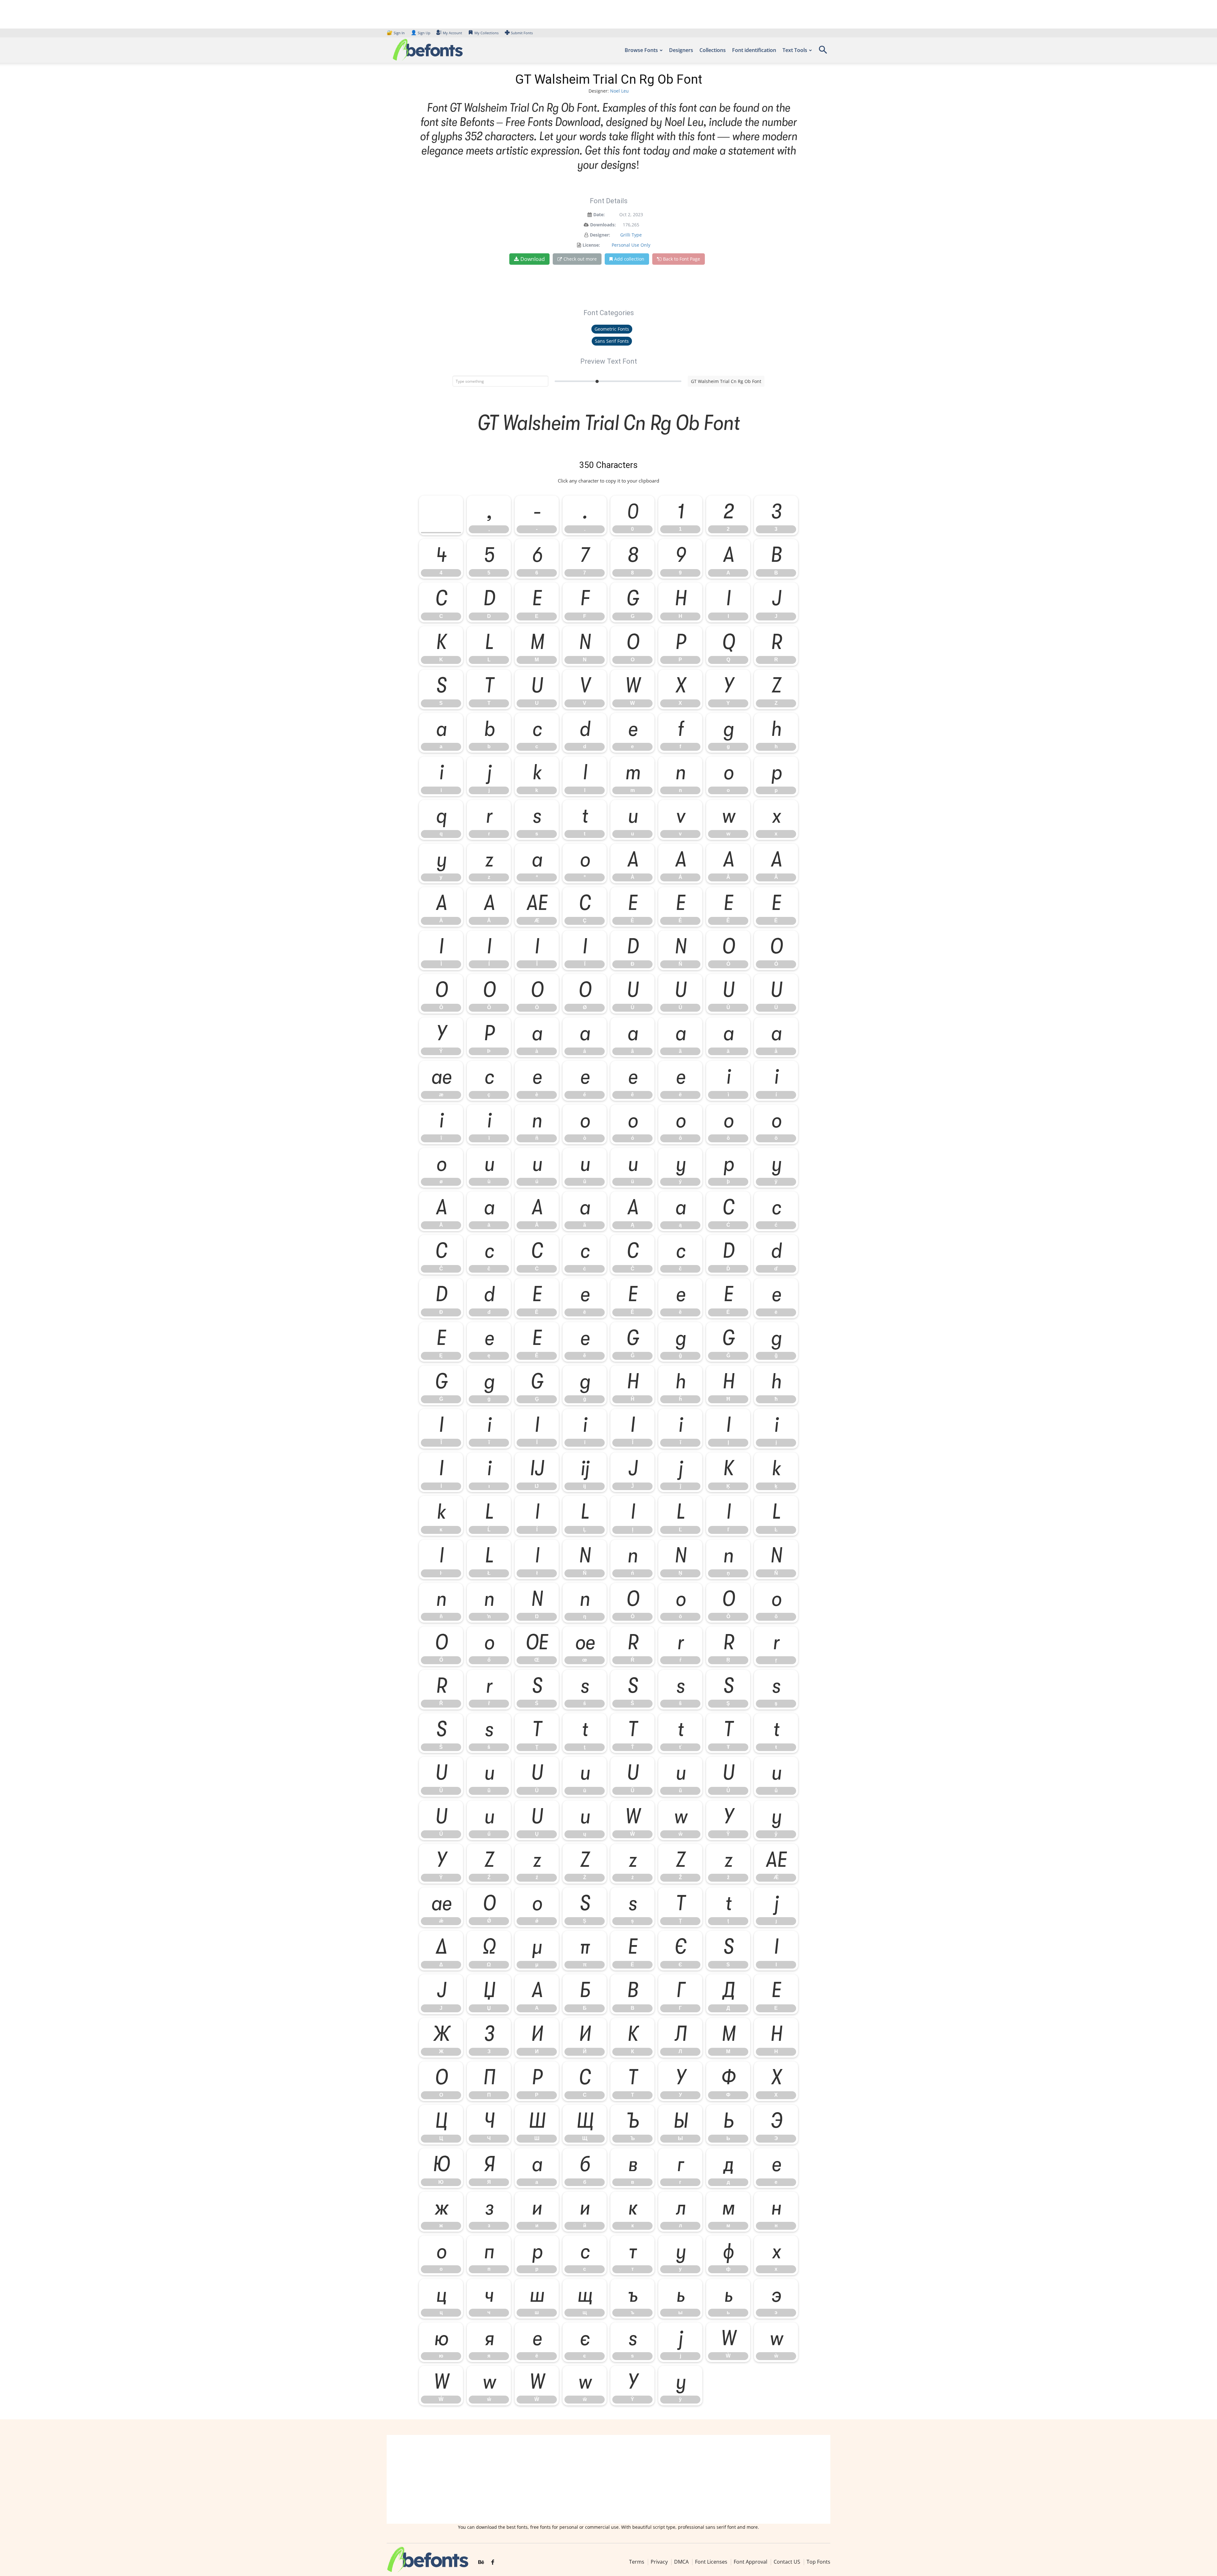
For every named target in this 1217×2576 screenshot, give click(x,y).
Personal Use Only (631, 245)
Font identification (754, 50)
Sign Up (421, 33)
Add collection (629, 259)
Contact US (787, 2562)
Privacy (659, 2562)
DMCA (681, 2562)
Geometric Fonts (612, 329)
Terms (637, 2562)
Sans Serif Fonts (612, 341)
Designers (681, 50)
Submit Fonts (522, 33)
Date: (599, 214)
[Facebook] (493, 2562)
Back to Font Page (682, 259)
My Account (452, 33)
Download (533, 259)
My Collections (486, 33)
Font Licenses (711, 2562)
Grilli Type (631, 235)
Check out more (580, 259)
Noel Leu (619, 91)
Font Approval (750, 2562)
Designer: (600, 235)
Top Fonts (818, 2562)
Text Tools (795, 50)
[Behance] (481, 2562)
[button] (823, 52)
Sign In (396, 33)
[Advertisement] (608, 2479)
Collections (713, 50)
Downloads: (603, 225)
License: (591, 245)
